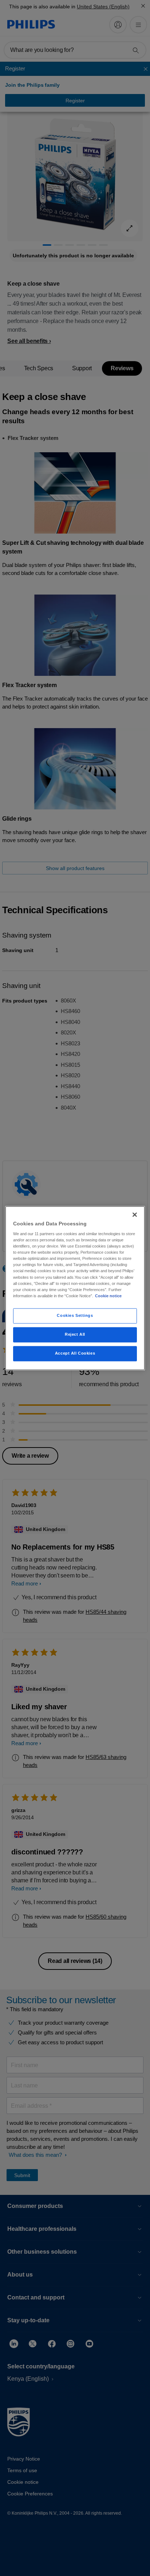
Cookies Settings (75, 1315)
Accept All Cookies (75, 1353)
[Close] (135, 1214)
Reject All (75, 1334)
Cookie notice (108, 1296)
